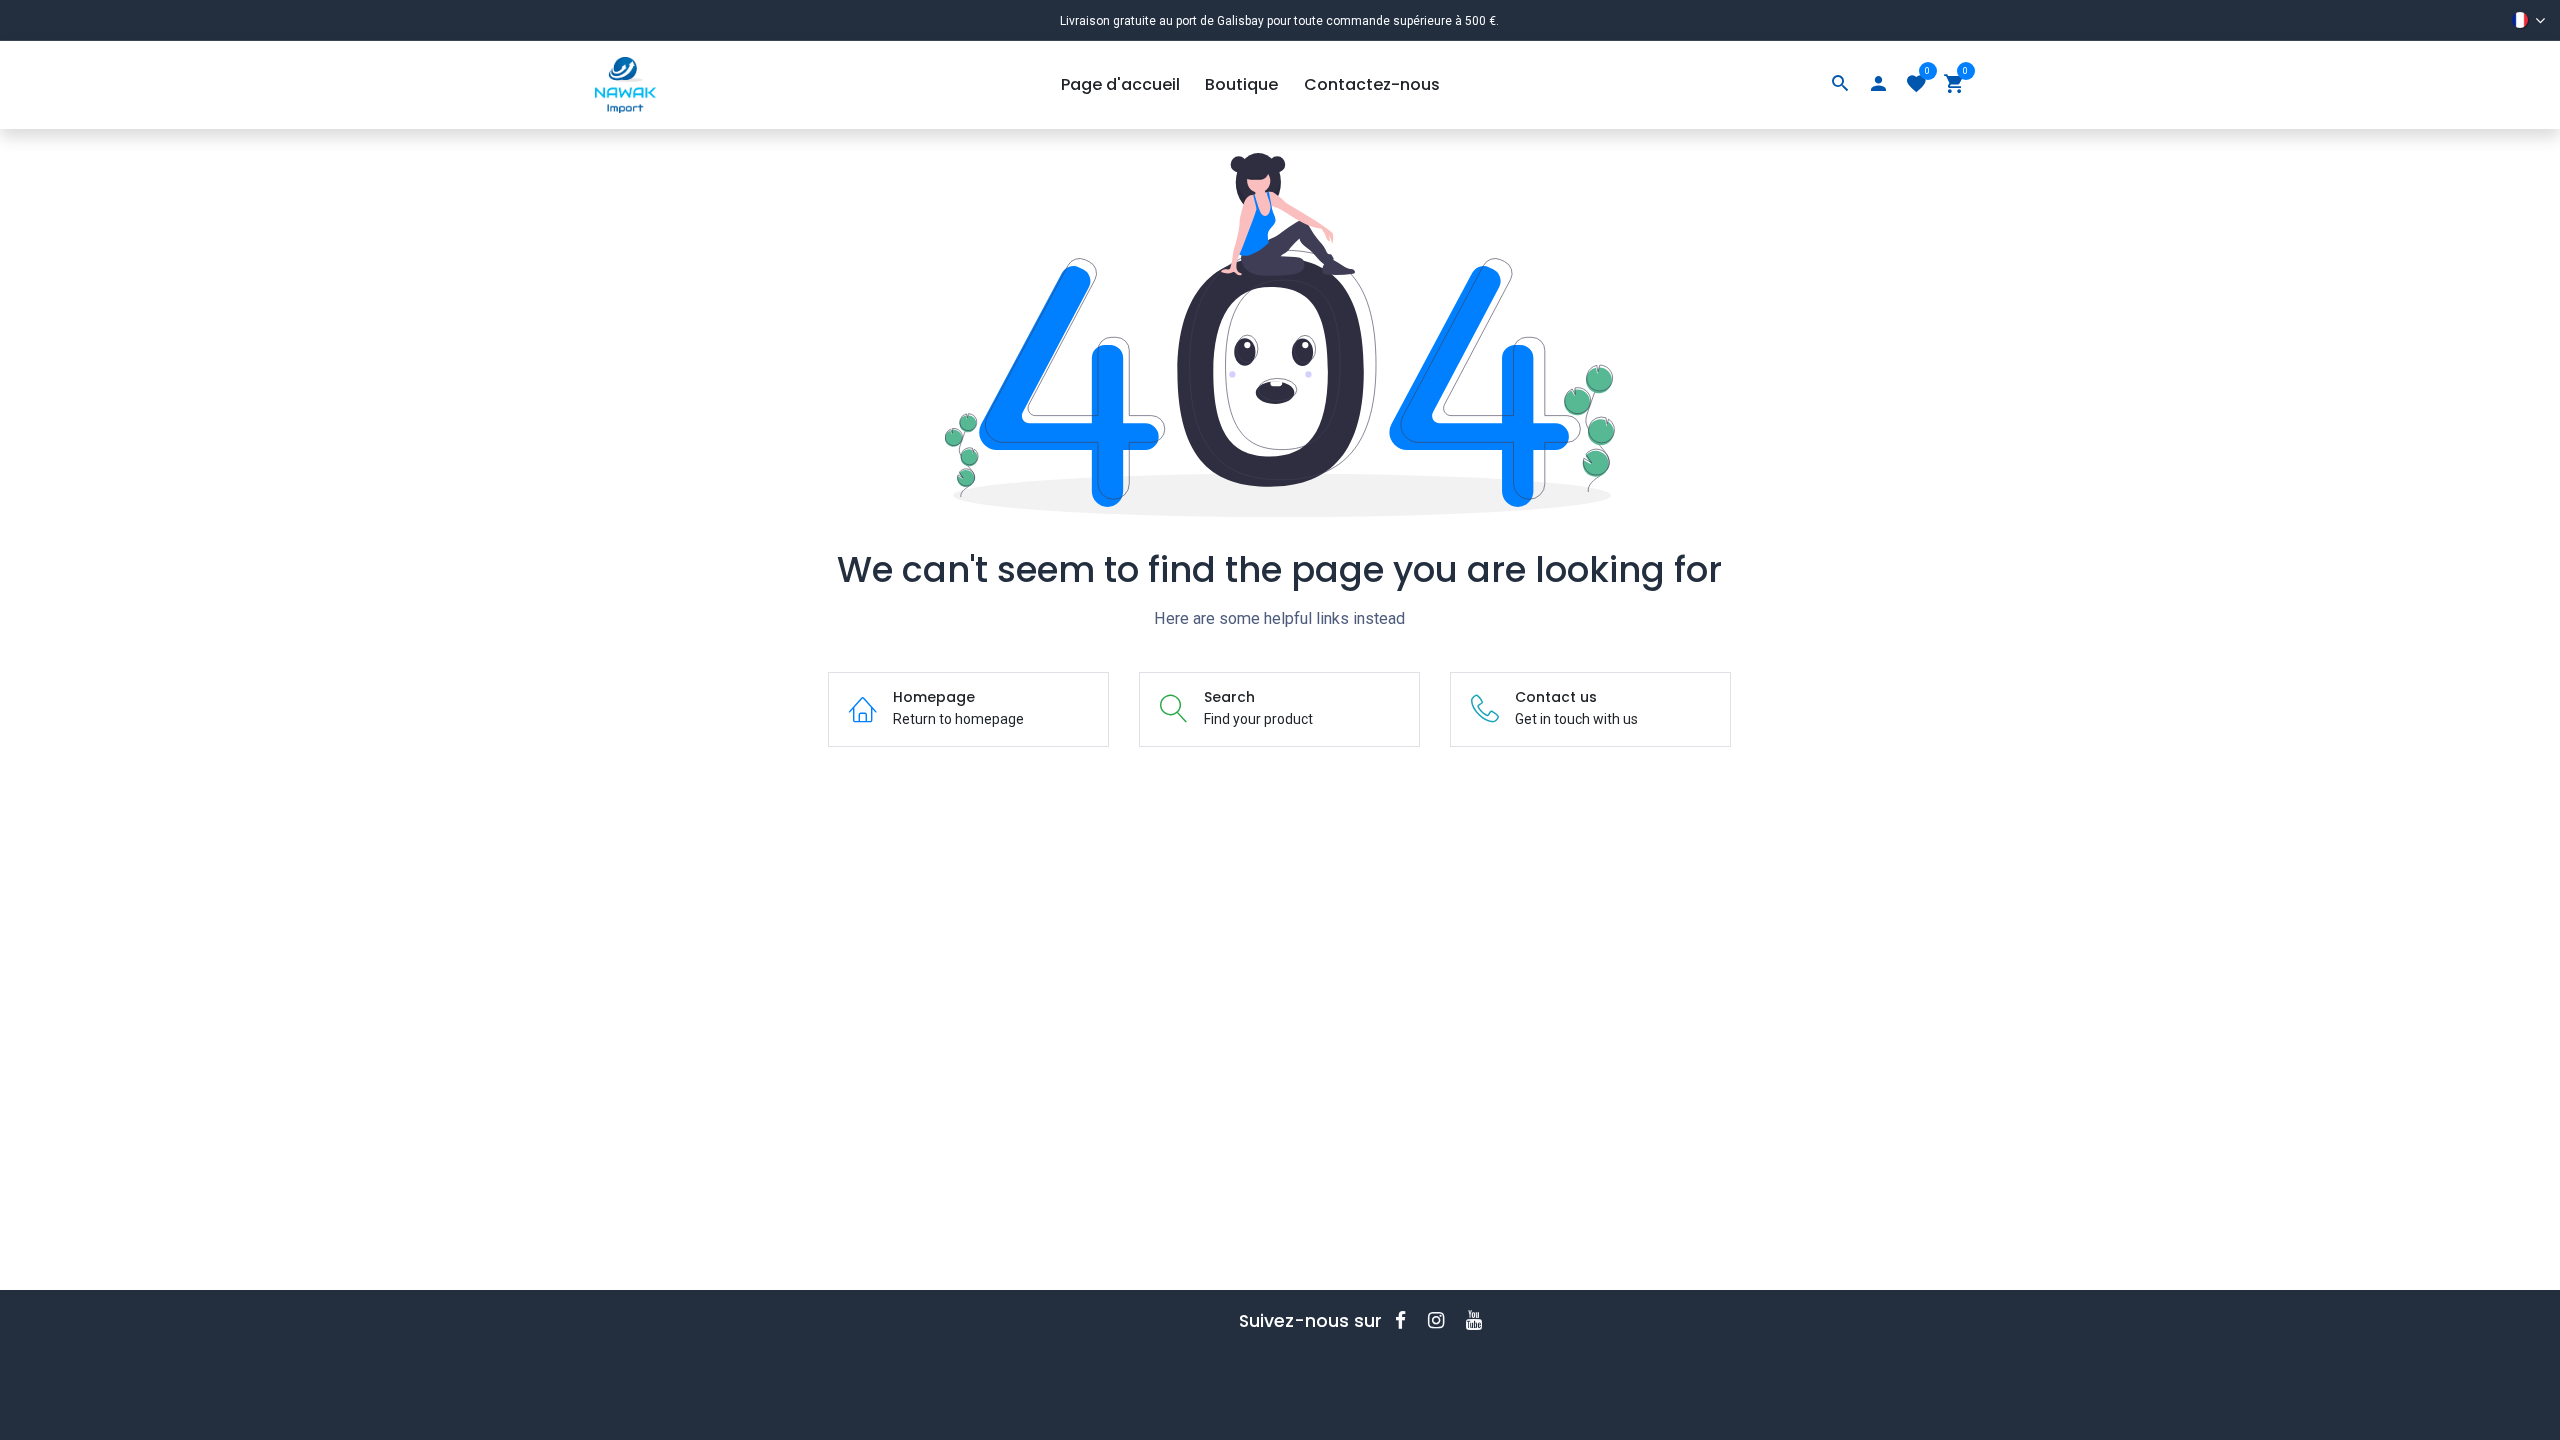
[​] (1407, 1320)
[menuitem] (1120, 85)
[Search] (1840, 85)
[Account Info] (1878, 85)
